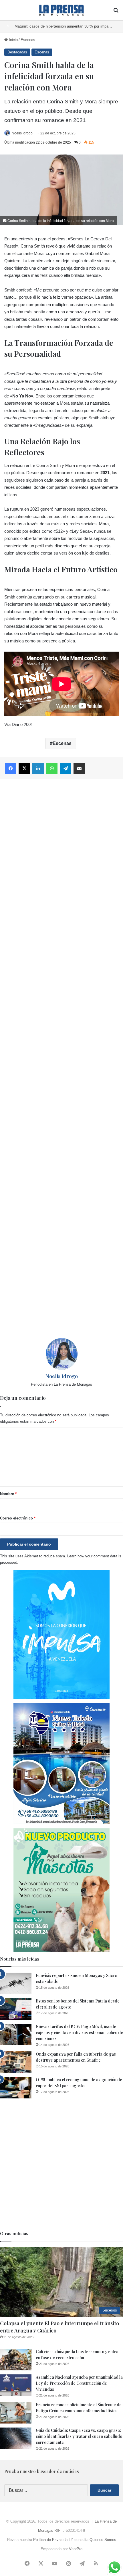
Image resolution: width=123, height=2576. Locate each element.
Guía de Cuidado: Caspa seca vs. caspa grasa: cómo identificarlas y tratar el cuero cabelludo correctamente (79, 2436)
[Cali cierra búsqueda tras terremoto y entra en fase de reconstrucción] (16, 2360)
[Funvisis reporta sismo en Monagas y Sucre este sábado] (16, 1983)
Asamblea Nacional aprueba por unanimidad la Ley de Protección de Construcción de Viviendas (79, 2383)
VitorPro (76, 2549)
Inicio (13, 40)
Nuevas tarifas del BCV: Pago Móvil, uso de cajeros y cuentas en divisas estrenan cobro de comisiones (79, 2033)
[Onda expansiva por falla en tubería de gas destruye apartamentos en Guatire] (16, 2062)
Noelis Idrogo (22, 133)
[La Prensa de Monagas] (61, 10)
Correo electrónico (18, 1518)
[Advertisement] (61, 1059)
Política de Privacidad (51, 2540)
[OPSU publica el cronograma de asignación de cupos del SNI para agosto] (16, 2088)
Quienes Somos (103, 2540)
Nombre (8, 1494)
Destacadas (17, 52)
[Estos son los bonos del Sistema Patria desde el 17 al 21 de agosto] (16, 2009)
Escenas (28, 40)
